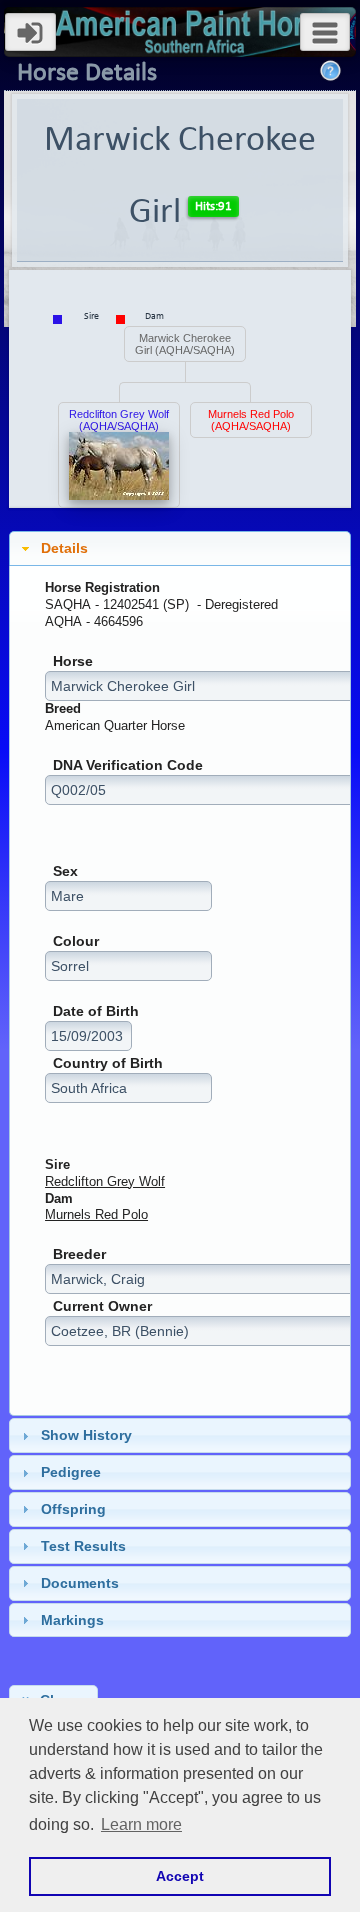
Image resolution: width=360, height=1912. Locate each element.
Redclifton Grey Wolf (105, 1181)
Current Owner (102, 1306)
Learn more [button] (141, 1824)
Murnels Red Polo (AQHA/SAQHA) (251, 420)
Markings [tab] (72, 1620)
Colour (76, 941)
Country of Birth (108, 1063)
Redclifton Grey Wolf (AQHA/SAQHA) (119, 420)
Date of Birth (96, 1011)
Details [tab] (64, 548)
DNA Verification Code (128, 765)
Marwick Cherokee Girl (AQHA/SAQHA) (185, 344)
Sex (65, 871)
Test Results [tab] (83, 1546)
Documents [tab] (80, 1583)
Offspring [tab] (73, 1509)
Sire (57, 1164)
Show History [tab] (86, 1435)
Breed (63, 708)
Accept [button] (180, 1876)
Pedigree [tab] (71, 1472)
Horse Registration (102, 587)
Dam (59, 1198)
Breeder (79, 1254)
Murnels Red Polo (96, 1214)
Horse (73, 661)
